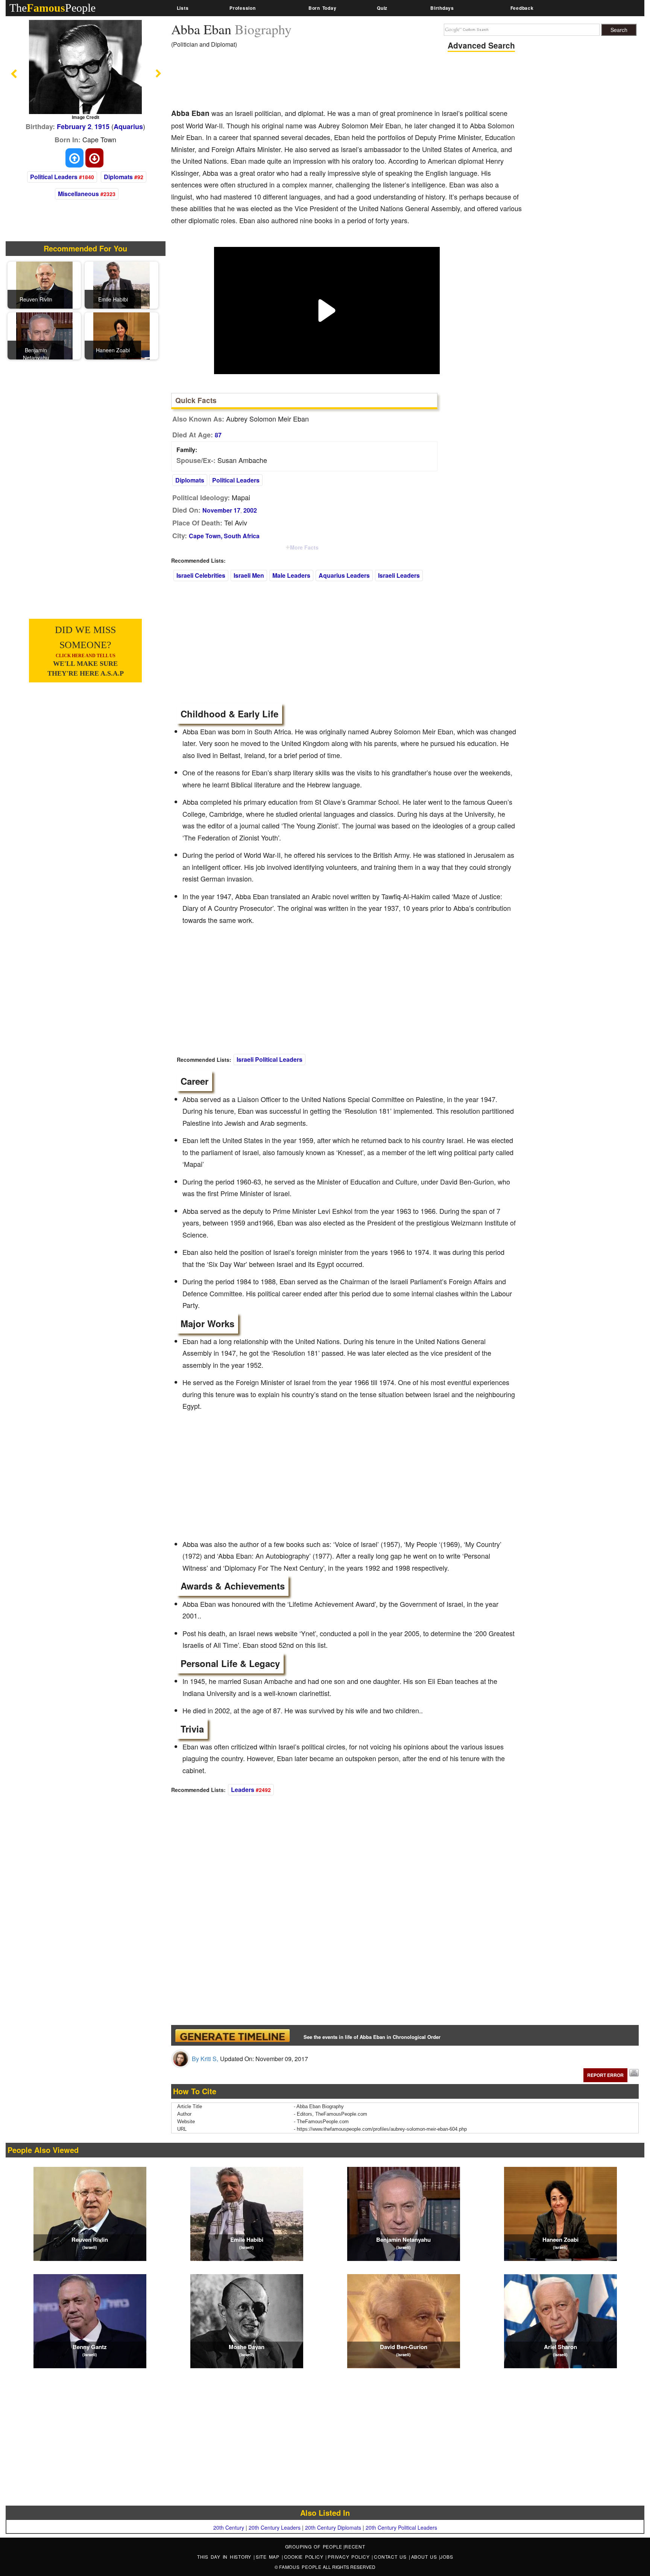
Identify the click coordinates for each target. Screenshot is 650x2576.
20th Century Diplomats (333, 2527)
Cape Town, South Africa (224, 536)
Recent (355, 2546)
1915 (102, 126)
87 (218, 435)
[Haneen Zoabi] (121, 335)
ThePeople (52, 8)
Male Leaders (291, 575)
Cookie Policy (305, 2557)
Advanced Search (481, 45)
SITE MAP (269, 2557)
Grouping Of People (314, 2546)
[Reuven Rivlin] (44, 284)
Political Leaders (54, 177)
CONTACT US (391, 2557)
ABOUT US (425, 2557)
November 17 (221, 510)
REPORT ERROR (605, 2075)
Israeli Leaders (399, 575)
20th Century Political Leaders (401, 2527)
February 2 (74, 126)
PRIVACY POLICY (350, 2557)
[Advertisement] (308, 81)
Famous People (300, 2567)
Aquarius (128, 126)
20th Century (229, 2527)
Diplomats (118, 177)
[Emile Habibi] (121, 284)
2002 (250, 510)
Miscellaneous (78, 194)
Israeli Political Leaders (270, 1059)
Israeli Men (249, 575)
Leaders (243, 1790)
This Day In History (225, 2557)
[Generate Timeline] (232, 2035)
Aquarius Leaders (344, 575)
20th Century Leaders (275, 2527)
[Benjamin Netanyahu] (44, 335)
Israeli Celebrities (201, 575)
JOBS (446, 2557)
